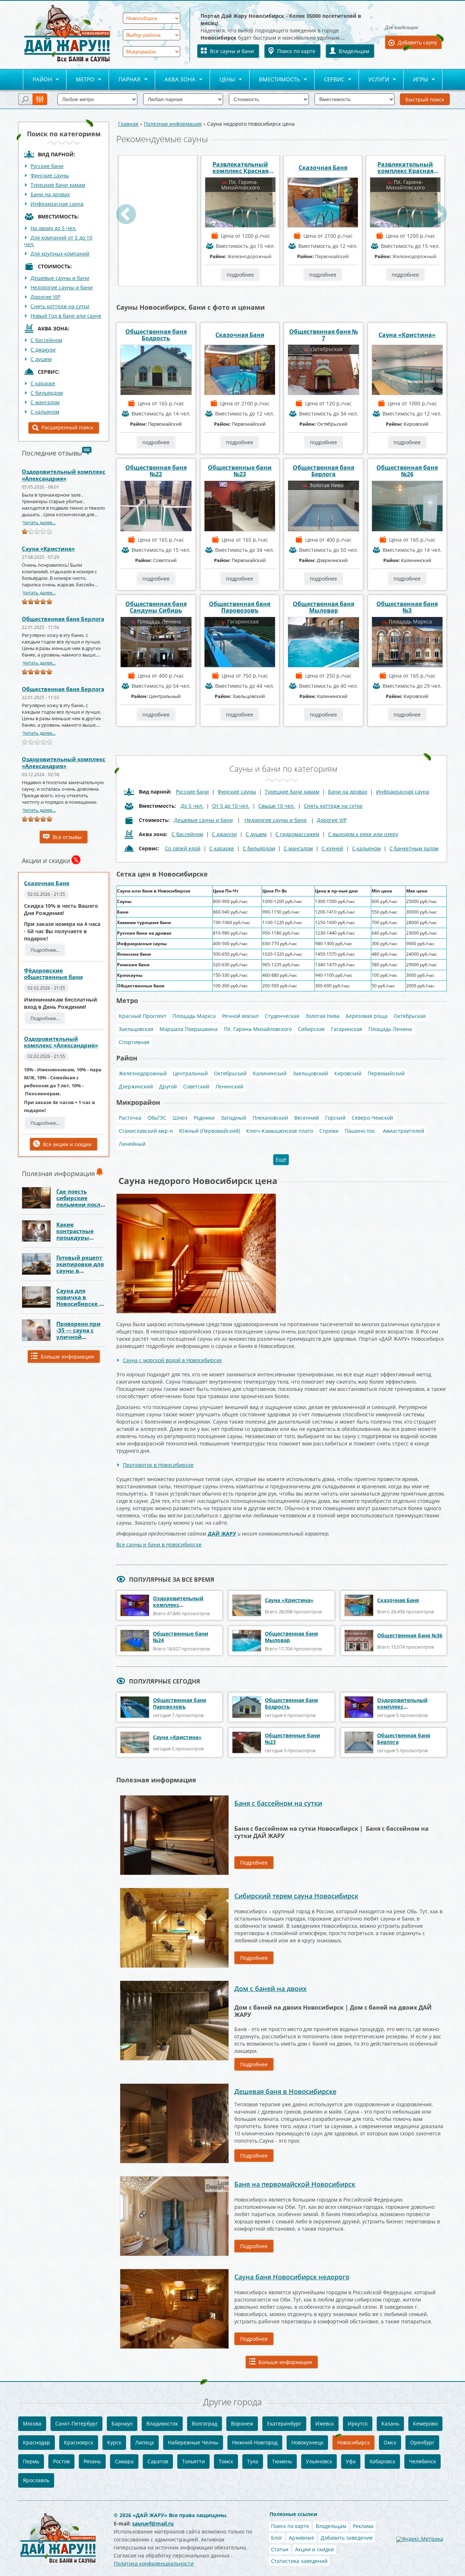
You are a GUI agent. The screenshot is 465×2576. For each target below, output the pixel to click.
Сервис (329, 80)
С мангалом (45, 402)
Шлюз (180, 1118)
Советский (196, 1086)
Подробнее (254, 1863)
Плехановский (270, 1118)
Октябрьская (410, 1016)
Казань (390, 2423)
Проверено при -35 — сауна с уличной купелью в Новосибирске (78, 1337)
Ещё (281, 1159)
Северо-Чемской (372, 1118)
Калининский (270, 1073)
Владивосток (162, 2423)
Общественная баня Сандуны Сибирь (156, 607)
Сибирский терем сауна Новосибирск (296, 1896)
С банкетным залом (414, 848)
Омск (390, 2442)
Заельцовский (310, 1073)
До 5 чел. (192, 806)
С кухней (332, 848)
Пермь (31, 2461)
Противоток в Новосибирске (158, 1465)
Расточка (130, 1118)
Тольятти (193, 2461)
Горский (335, 1118)
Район (37, 80)
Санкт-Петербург (76, 2423)
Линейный (132, 1144)
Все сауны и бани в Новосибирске (159, 1544)
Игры (416, 80)
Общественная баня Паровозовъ (240, 607)
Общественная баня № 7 (324, 335)
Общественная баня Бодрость (156, 335)
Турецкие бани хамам (58, 185)
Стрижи (329, 1131)
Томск (226, 2461)
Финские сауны (50, 175)
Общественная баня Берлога (63, 619)
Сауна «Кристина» (48, 549)
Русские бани (47, 166)
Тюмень (282, 2461)
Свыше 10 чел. (277, 806)
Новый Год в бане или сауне (66, 316)
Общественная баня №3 (407, 607)
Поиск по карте (296, 51)
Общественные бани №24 (181, 1637)
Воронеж (242, 2423)
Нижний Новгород (255, 2442)
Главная (128, 124)
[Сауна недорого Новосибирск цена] (196, 1196)
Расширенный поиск (67, 427)
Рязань (92, 2461)
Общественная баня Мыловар (324, 607)
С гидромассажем (297, 834)
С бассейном (46, 340)
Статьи (280, 2549)
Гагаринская (347, 1029)
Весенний (307, 1118)
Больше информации (67, 1357)
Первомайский (386, 1073)
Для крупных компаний (60, 254)
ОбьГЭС (157, 1118)
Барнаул (122, 2423)
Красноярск (79, 2442)
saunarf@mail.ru (153, 2523)
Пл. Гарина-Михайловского (258, 1029)
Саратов (158, 2461)
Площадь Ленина (390, 1029)
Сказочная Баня (47, 883)
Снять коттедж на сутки (60, 306)
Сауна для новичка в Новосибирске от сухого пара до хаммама (81, 1304)
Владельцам (354, 51)
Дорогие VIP (45, 297)
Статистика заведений (299, 2561)
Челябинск (422, 2461)
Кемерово (425, 2423)
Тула (253, 2461)
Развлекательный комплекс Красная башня (240, 168)
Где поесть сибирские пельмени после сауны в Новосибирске (80, 1204)
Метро (80, 80)
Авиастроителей (404, 1131)
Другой (168, 1086)
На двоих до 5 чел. (54, 228)
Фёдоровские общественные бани (53, 974)
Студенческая (282, 1016)
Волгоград (205, 2423)
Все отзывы (67, 837)
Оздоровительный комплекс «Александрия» (64, 475)
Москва (32, 2423)
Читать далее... (39, 522)
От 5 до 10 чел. (231, 806)
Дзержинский (136, 1086)
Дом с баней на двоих (270, 1989)
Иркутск (358, 2423)
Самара (124, 2461)
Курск (114, 2442)
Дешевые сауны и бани (60, 278)
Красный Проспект (143, 1016)
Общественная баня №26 (407, 471)
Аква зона (175, 80)
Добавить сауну (417, 42)
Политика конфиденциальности (154, 2563)
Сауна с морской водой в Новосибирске (172, 1360)
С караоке (43, 383)
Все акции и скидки (67, 1144)
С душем (41, 359)
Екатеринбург (284, 2423)
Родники (204, 1118)
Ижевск (325, 2423)
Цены (223, 80)
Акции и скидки (314, 2549)
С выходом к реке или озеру (363, 834)
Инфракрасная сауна (57, 204)
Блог (277, 2538)
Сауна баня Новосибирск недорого (292, 2277)
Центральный (190, 1073)
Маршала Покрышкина (189, 1029)
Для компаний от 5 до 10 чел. (58, 241)
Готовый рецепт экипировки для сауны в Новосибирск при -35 (80, 1271)
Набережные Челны (193, 2442)
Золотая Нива (323, 1016)
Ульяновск (319, 2461)
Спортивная (134, 1042)
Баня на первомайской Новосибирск (295, 2184)
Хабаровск (382, 2461)
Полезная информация (173, 124)
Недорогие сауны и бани (62, 287)
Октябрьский (230, 1073)
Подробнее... (45, 950)
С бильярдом (47, 393)
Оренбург (422, 2442)
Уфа (351, 2461)
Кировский (348, 1073)
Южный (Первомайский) (210, 1131)
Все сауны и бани (232, 51)
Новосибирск (353, 2442)
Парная (125, 80)
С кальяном (45, 412)
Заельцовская (136, 1029)
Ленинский (229, 1086)
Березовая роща (367, 1016)
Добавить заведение (347, 2538)
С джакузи (43, 350)
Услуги (374, 80)
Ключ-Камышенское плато (280, 1131)
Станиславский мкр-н (146, 1131)
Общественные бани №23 (240, 471)
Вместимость (275, 80)
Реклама (363, 2526)
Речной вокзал (240, 1016)
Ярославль (36, 2480)
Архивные (302, 2538)
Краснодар (37, 2442)
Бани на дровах (50, 194)
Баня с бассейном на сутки (278, 1803)
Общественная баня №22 (156, 471)
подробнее (158, 275)
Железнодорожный (143, 1073)
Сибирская (311, 1029)
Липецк (145, 2442)
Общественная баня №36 (410, 1635)
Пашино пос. (361, 1131)
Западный (234, 1118)
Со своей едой (183, 848)
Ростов (61, 2461)
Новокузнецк (307, 2442)
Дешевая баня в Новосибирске (285, 2091)
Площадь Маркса (194, 1016)
